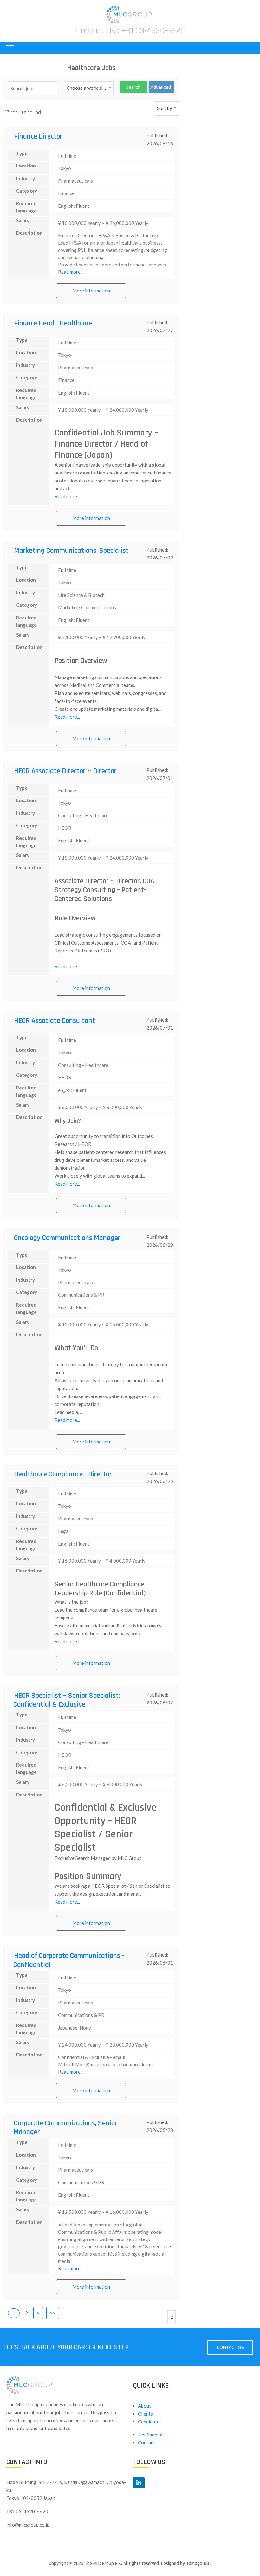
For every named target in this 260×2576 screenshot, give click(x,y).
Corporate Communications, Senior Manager (65, 2128)
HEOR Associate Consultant (55, 1021)
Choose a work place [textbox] (88, 88)
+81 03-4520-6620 (153, 31)
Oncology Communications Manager (67, 1238)
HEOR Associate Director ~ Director (65, 771)
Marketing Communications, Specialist (71, 551)
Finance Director (38, 137)
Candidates (150, 2422)
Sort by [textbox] (165, 108)
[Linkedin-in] (139, 2483)
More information (91, 291)
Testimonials (151, 2435)
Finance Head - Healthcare (53, 323)
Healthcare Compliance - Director (63, 1474)
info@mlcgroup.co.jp (28, 2525)
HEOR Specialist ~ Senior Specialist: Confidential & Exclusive (67, 1700)
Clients (145, 2414)
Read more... (71, 272)
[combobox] (89, 88)
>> (53, 2313)
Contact (146, 2442)
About (144, 2406)
